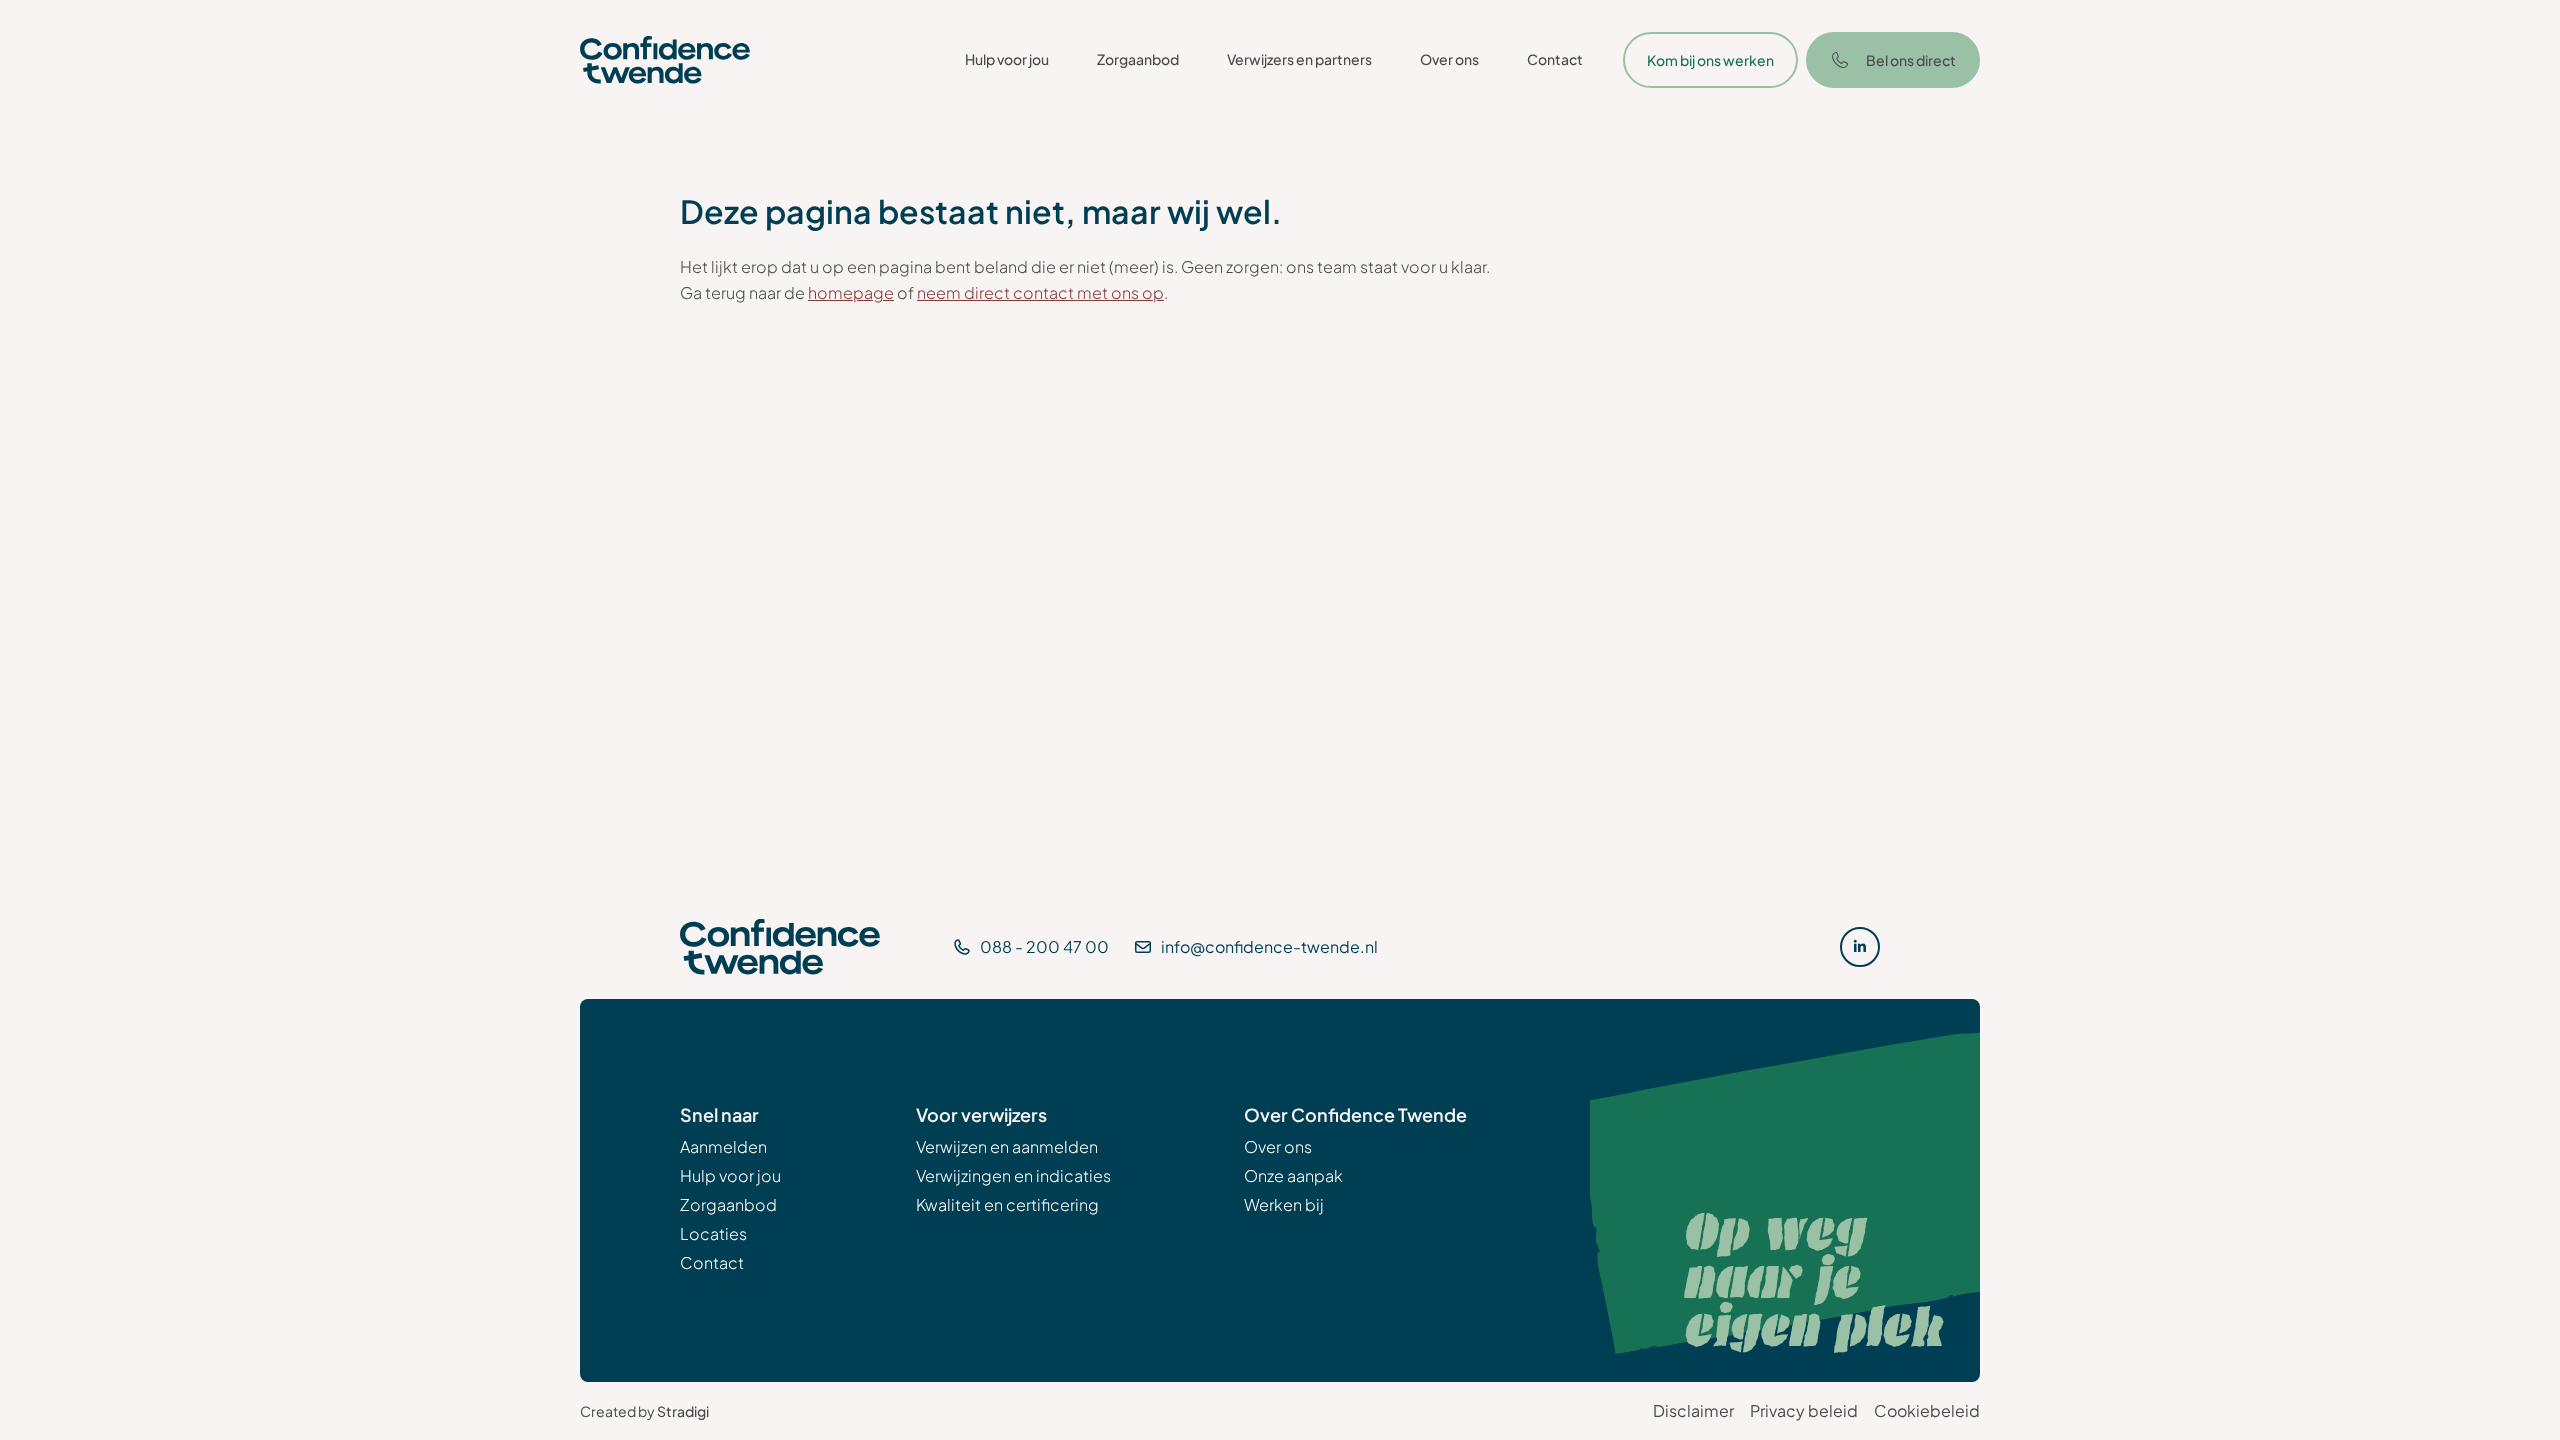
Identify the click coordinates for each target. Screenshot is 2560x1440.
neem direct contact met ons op (1040, 292)
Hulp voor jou (1007, 59)
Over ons (1449, 59)
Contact (1555, 59)
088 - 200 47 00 (1044, 946)
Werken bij (1284, 1204)
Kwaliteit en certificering (1007, 1204)
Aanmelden (723, 1146)
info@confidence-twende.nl (1269, 946)
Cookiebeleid (1927, 1410)
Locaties (713, 1233)
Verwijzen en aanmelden (1007, 1146)
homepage (851, 292)
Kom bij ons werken (1710, 60)
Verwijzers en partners (1299, 59)
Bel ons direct (1911, 60)
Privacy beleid (1804, 1410)
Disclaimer (1693, 1410)
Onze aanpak (1293, 1175)
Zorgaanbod (1138, 59)
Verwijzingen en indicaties (1013, 1175)
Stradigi (683, 1411)
